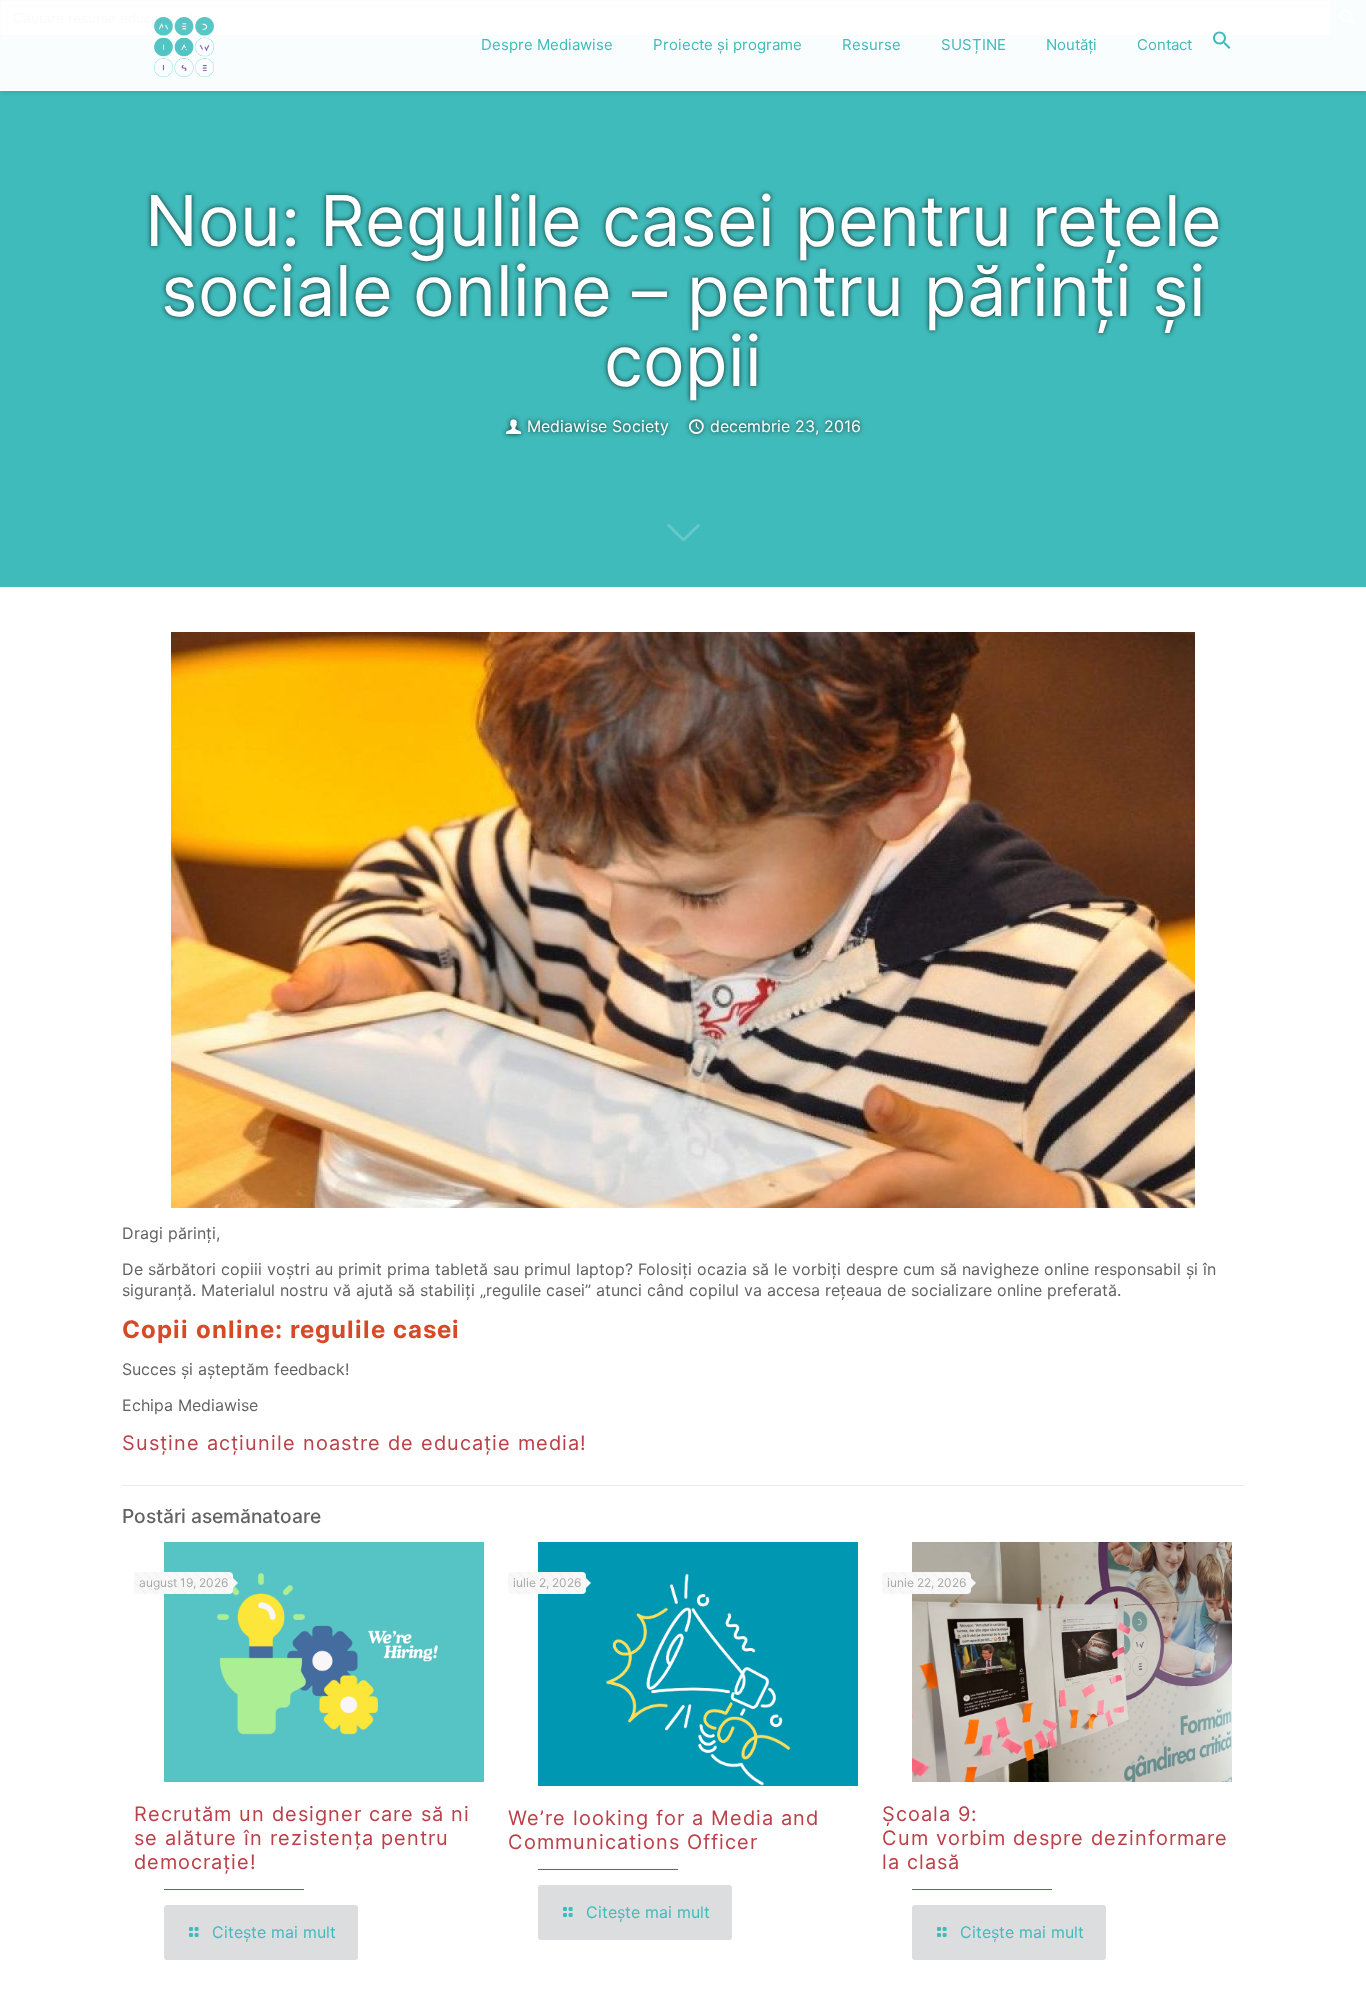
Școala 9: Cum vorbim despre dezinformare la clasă (1055, 1838)
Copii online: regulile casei (291, 1329)
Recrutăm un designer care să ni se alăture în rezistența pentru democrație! (302, 1838)
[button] (1222, 45)
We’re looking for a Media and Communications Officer (663, 1830)
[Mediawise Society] (184, 45)
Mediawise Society (598, 426)
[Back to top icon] (1270, 1959)
